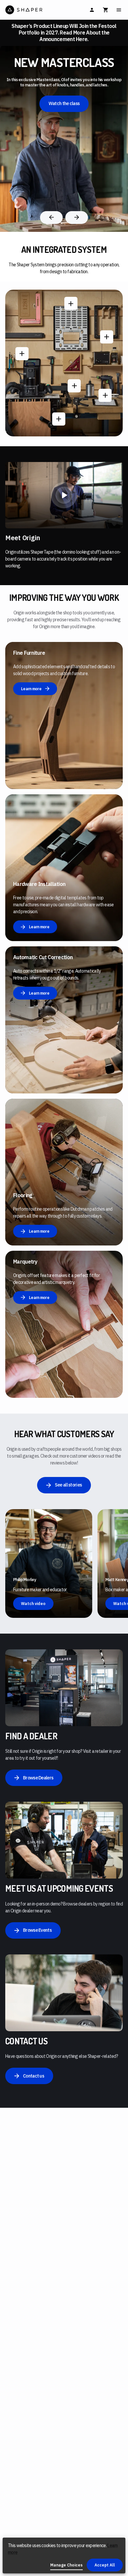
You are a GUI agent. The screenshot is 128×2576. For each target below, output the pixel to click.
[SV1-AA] (71, 303)
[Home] (34, 10)
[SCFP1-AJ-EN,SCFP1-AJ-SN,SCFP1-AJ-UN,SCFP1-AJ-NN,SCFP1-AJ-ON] (74, 386)
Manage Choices (66, 2565)
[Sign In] (92, 10)
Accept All (105, 2565)
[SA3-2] (105, 395)
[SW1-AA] (59, 419)
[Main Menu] (119, 10)
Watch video (33, 1604)
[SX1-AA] (107, 337)
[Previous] (51, 218)
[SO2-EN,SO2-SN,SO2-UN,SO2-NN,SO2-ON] (22, 354)
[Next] (77, 218)
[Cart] (106, 10)
